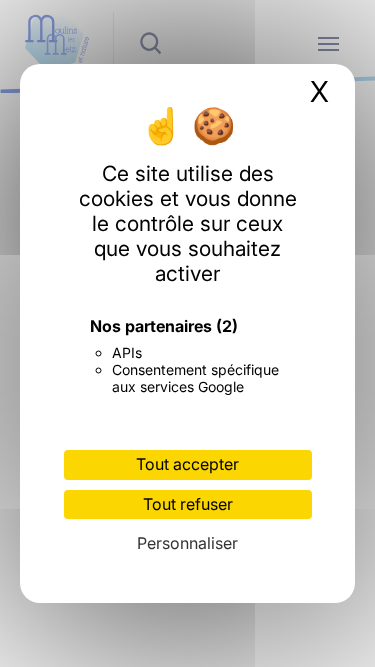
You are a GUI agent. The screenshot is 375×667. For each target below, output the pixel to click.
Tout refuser (188, 504)
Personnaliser (187, 543)
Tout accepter (187, 464)
